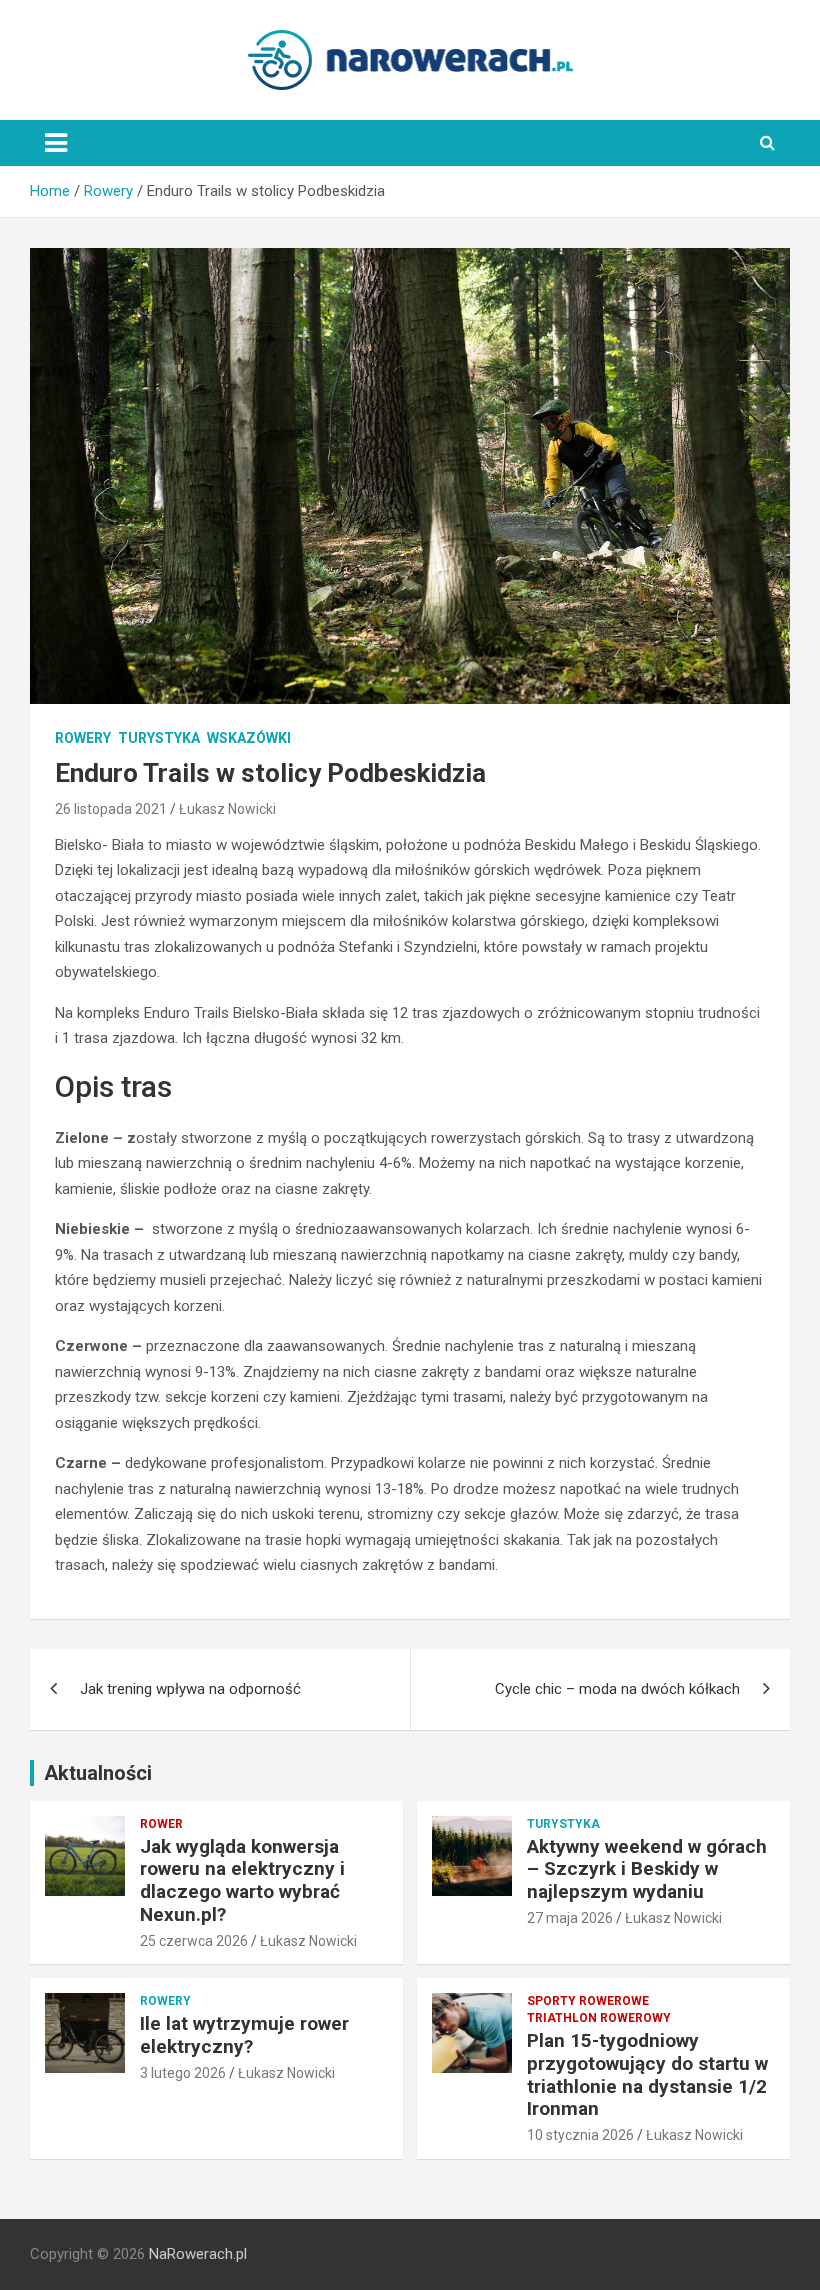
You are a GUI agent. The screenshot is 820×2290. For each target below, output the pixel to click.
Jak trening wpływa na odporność (190, 1689)
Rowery (83, 738)
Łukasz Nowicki (227, 809)
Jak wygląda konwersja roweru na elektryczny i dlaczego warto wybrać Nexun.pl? (242, 1880)
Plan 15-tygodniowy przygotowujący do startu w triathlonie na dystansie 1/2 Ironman (647, 2074)
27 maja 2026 (570, 1918)
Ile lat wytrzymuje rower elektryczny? (244, 2035)
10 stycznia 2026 (580, 2135)
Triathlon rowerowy (599, 2018)
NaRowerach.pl (198, 2254)
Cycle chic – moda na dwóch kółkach (617, 1689)
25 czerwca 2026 (194, 1941)
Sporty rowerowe (588, 2001)
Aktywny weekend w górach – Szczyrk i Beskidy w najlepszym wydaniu (647, 1869)
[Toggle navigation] (56, 143)
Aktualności (98, 1773)
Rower (161, 1824)
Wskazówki (249, 738)
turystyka (159, 738)
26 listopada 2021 (111, 809)
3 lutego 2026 (183, 2073)
